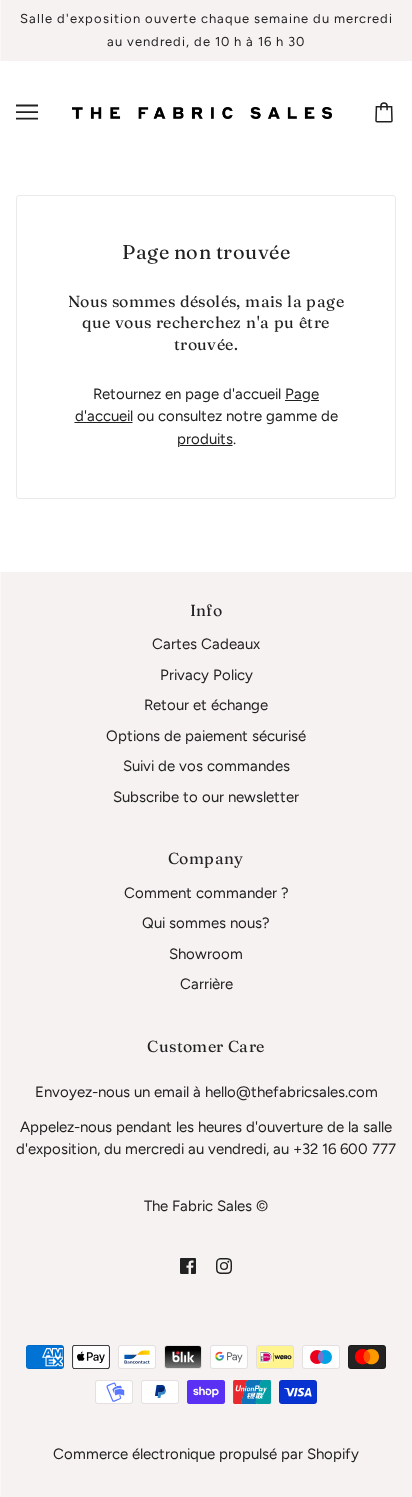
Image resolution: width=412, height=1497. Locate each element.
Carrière (206, 984)
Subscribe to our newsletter (206, 797)
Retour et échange (206, 705)
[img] (188, 1265)
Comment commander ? (206, 893)
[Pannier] (387, 112)
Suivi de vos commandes (206, 766)
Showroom (206, 954)
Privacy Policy (206, 675)
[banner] (202, 112)
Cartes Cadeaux (206, 644)
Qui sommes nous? (206, 923)
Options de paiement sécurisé (206, 736)
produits (205, 439)
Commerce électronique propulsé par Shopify (206, 1454)
